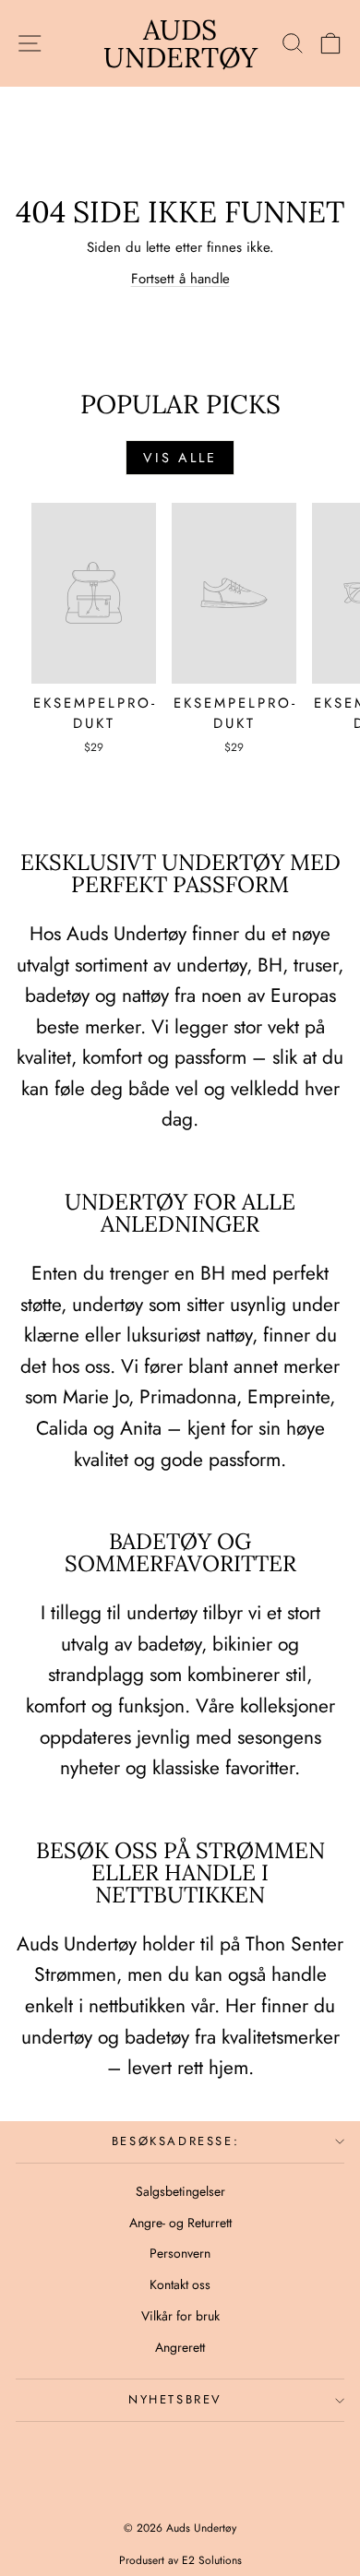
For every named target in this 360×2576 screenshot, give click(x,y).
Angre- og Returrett (180, 2223)
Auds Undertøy (180, 43)
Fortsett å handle (180, 279)
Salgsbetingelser (180, 2191)
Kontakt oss (180, 2284)
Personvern (180, 2253)
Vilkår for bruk (180, 2316)
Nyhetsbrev (175, 2399)
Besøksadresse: (175, 2141)
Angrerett (180, 2347)
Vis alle (180, 458)
